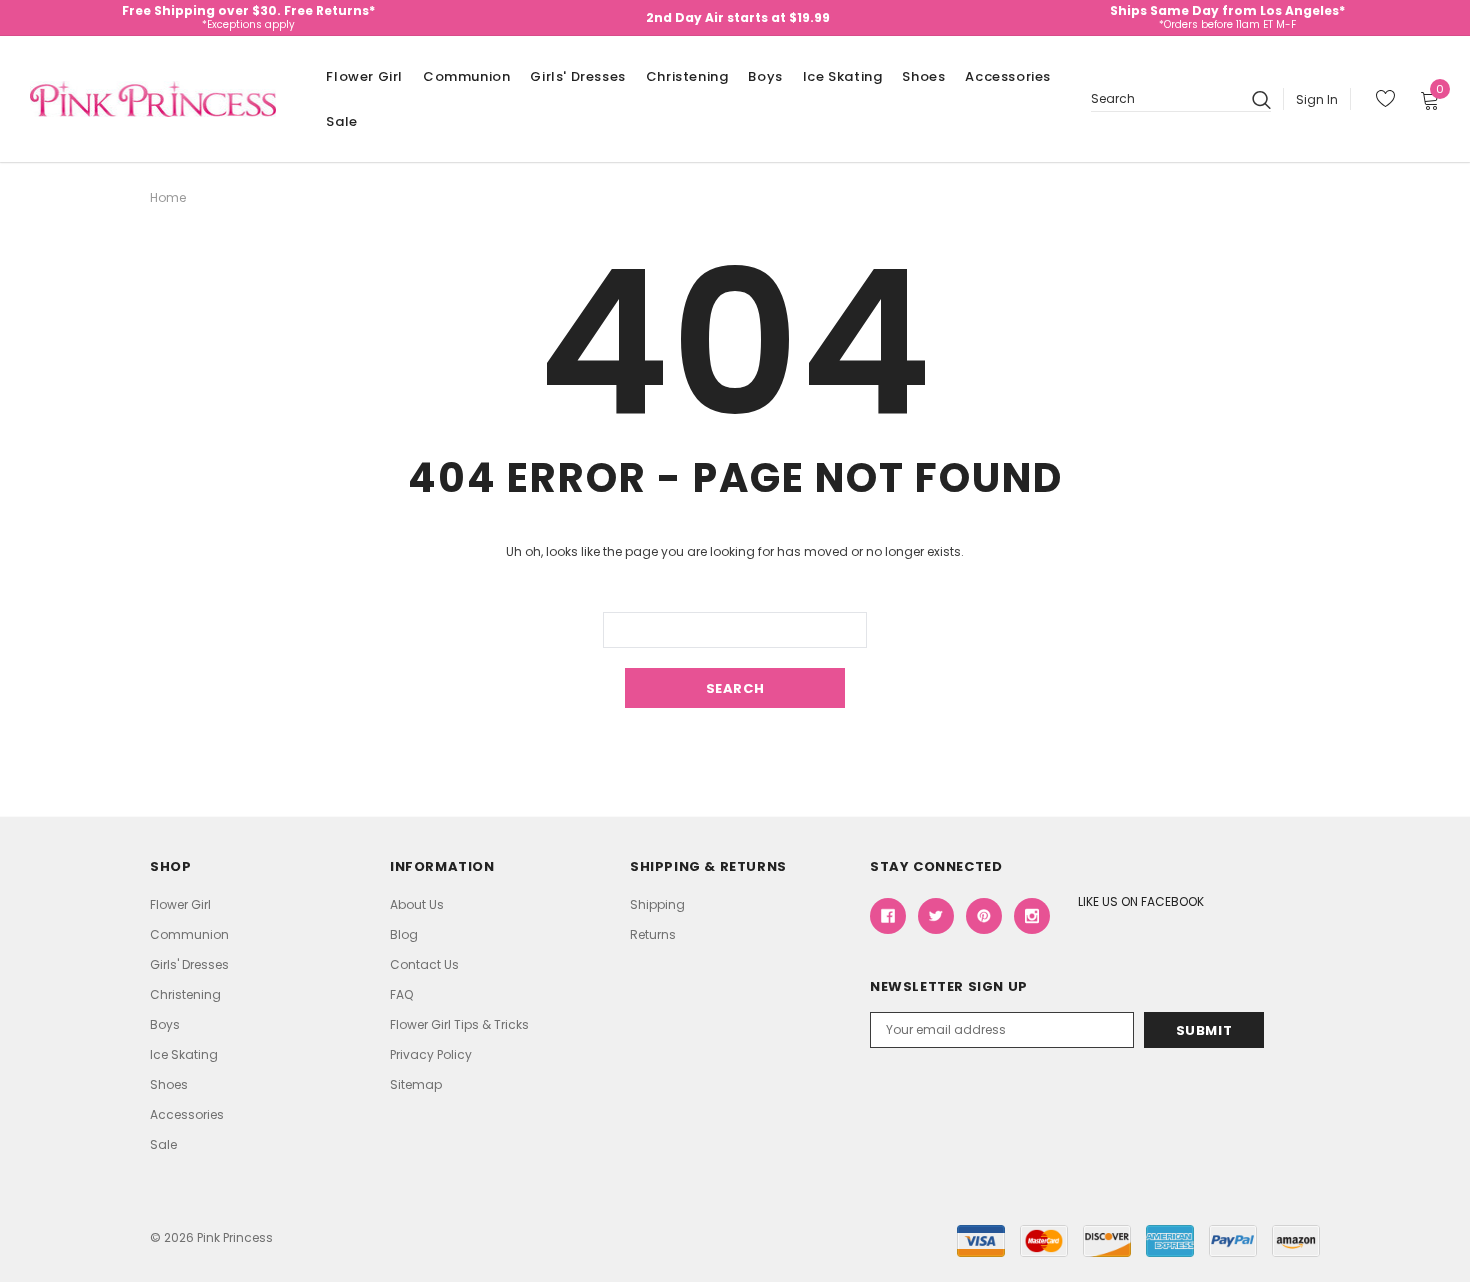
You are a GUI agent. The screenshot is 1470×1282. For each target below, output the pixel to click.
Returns (653, 934)
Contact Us (424, 964)
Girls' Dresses (577, 76)
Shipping (657, 904)
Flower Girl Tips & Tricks (459, 1024)
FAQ (401, 994)
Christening (687, 76)
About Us (417, 904)
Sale (341, 121)
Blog (404, 934)
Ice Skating (843, 76)
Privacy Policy (431, 1054)
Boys (765, 76)
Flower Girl (364, 76)
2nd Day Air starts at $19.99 (738, 17)
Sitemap (416, 1084)
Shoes (923, 76)
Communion (466, 76)
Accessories (1008, 76)
